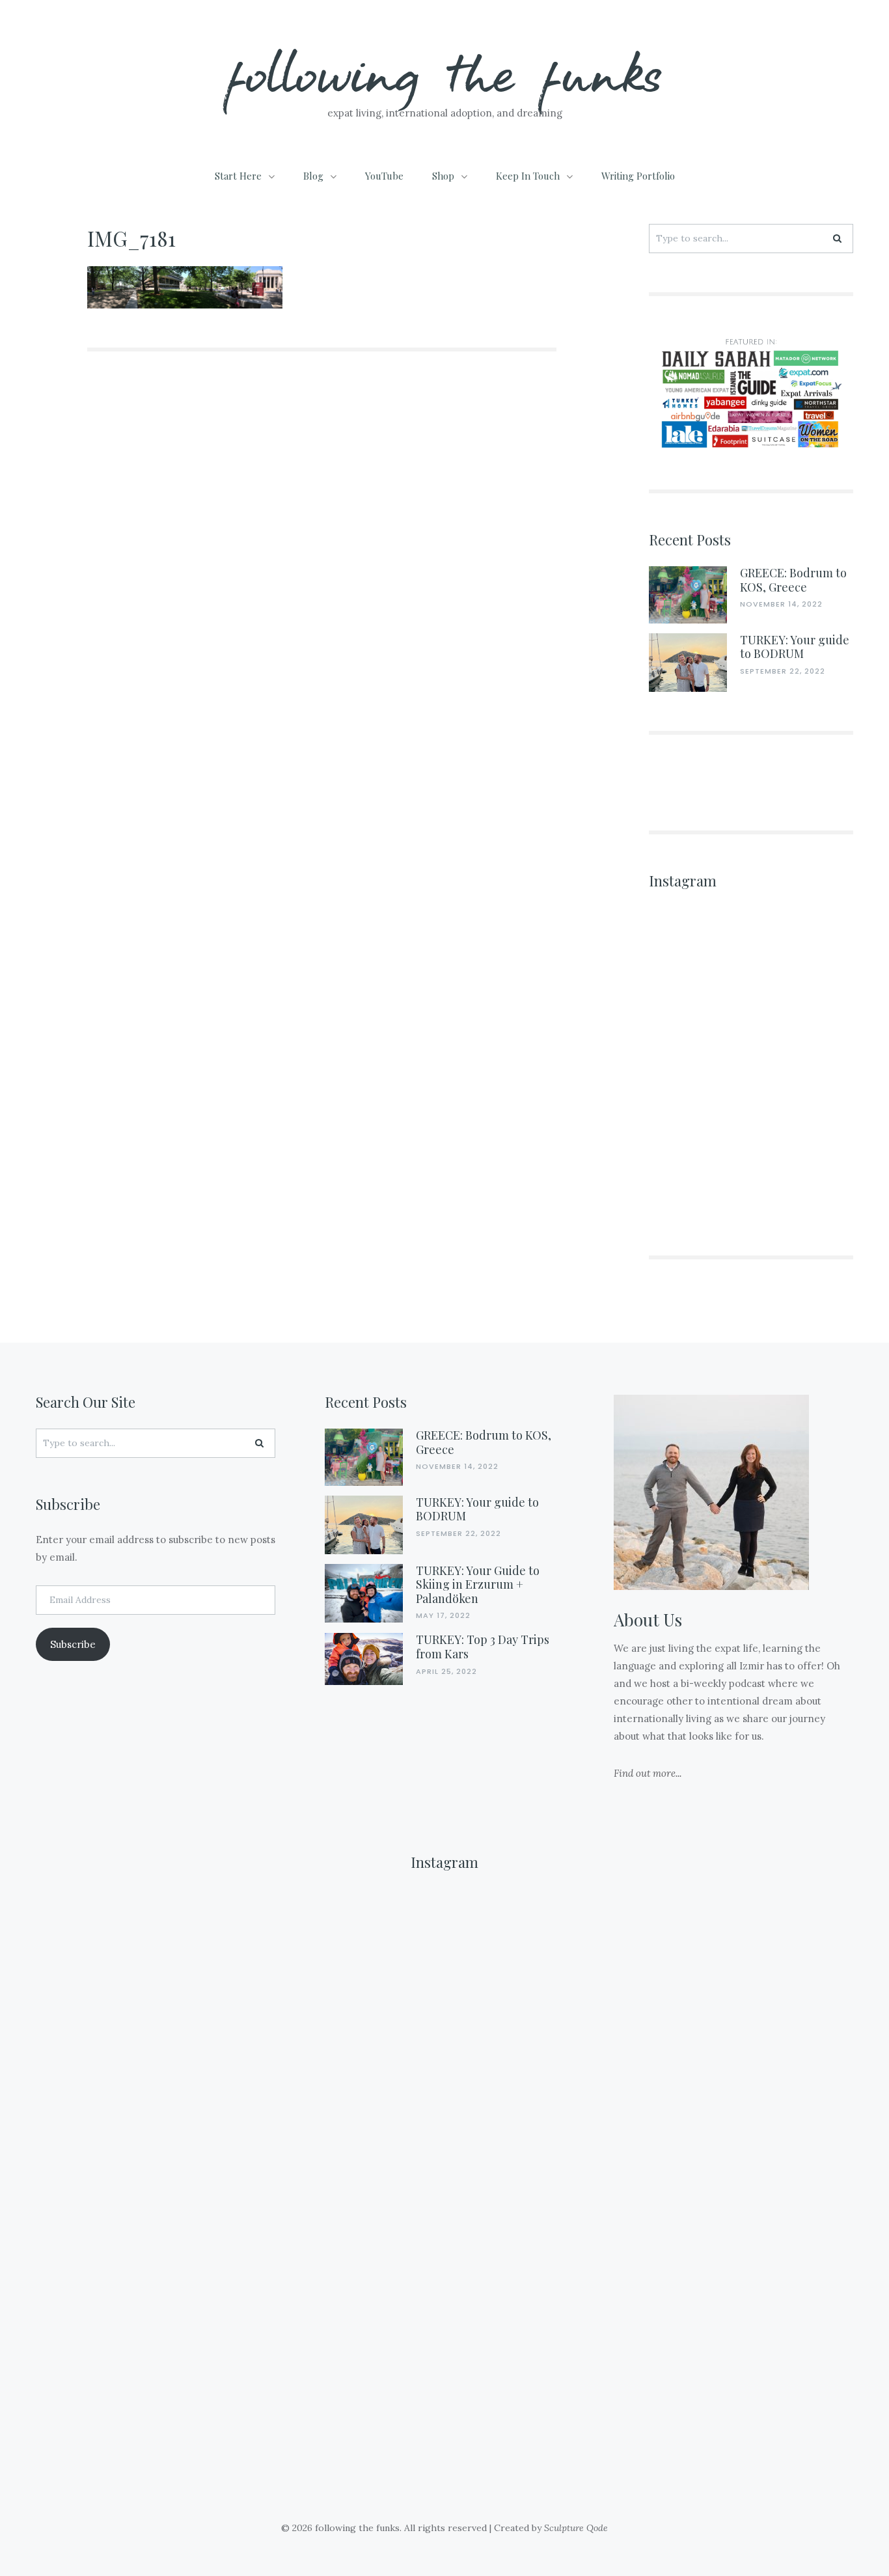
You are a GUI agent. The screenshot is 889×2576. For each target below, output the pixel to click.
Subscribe (73, 1644)
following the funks (445, 71)
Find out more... (648, 1773)
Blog (313, 176)
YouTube (384, 176)
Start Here (238, 176)
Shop (443, 176)
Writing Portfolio (638, 176)
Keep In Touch (528, 176)
